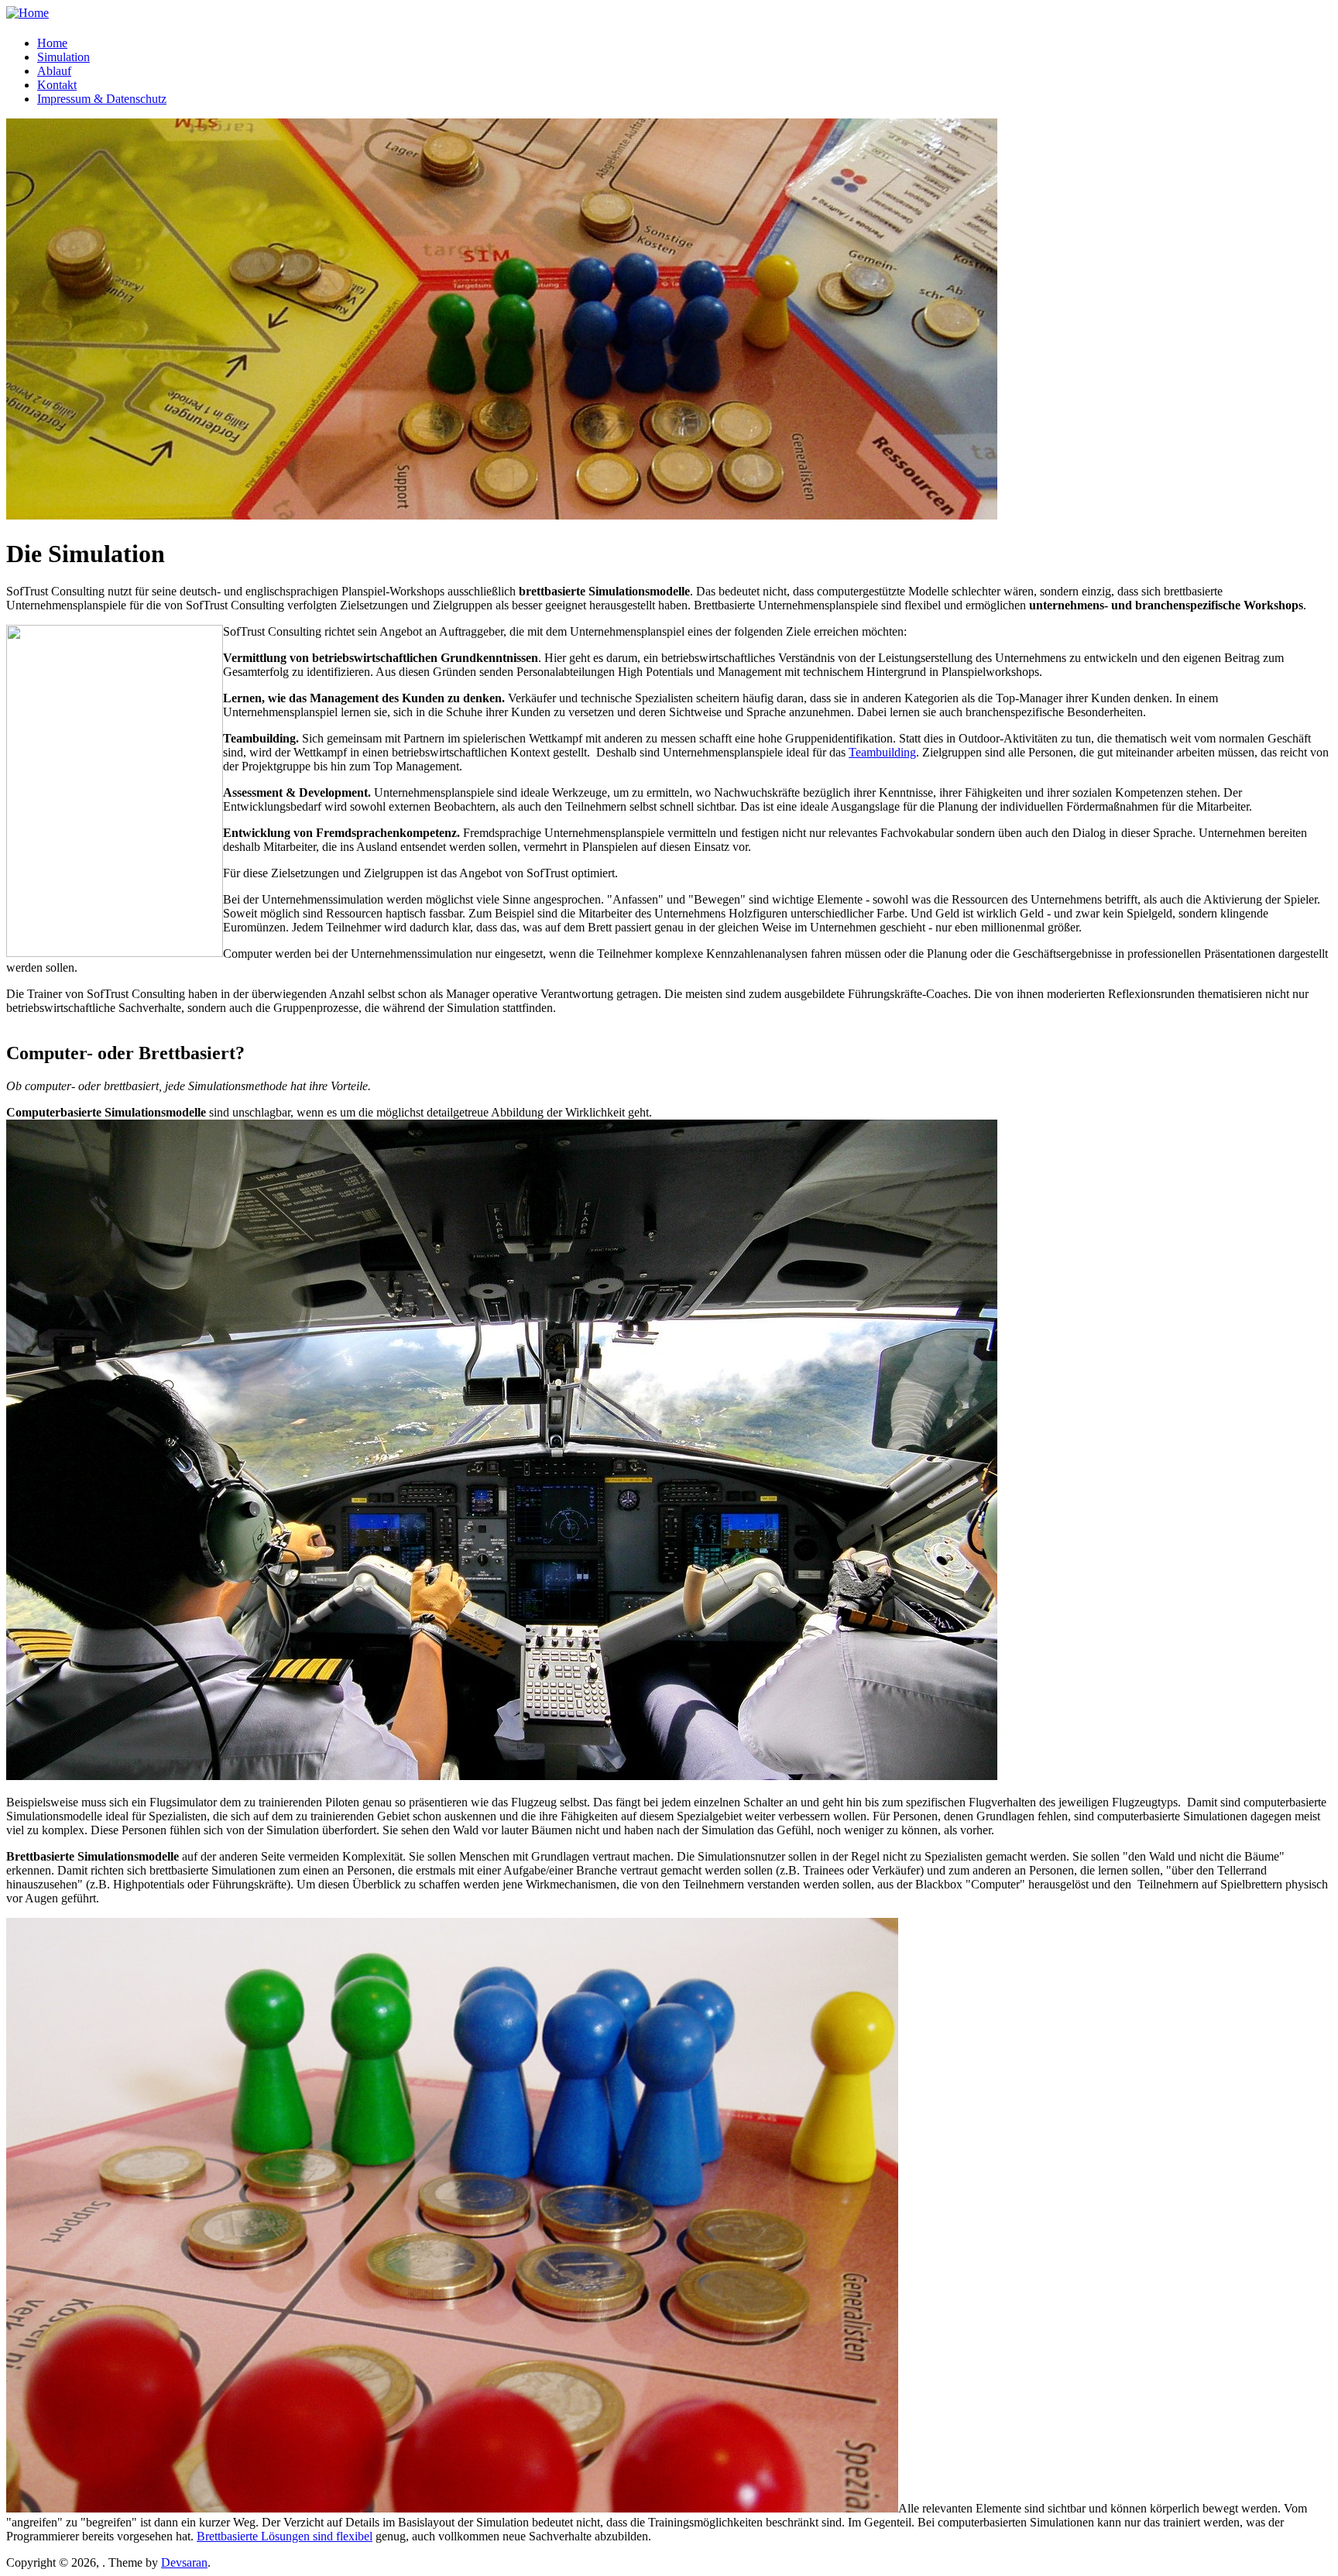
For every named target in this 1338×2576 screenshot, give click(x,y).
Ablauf (54, 71)
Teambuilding (882, 752)
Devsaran (184, 2562)
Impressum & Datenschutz (102, 99)
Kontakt (57, 85)
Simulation (63, 57)
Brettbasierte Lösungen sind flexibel (285, 2536)
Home (52, 43)
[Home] (27, 13)
